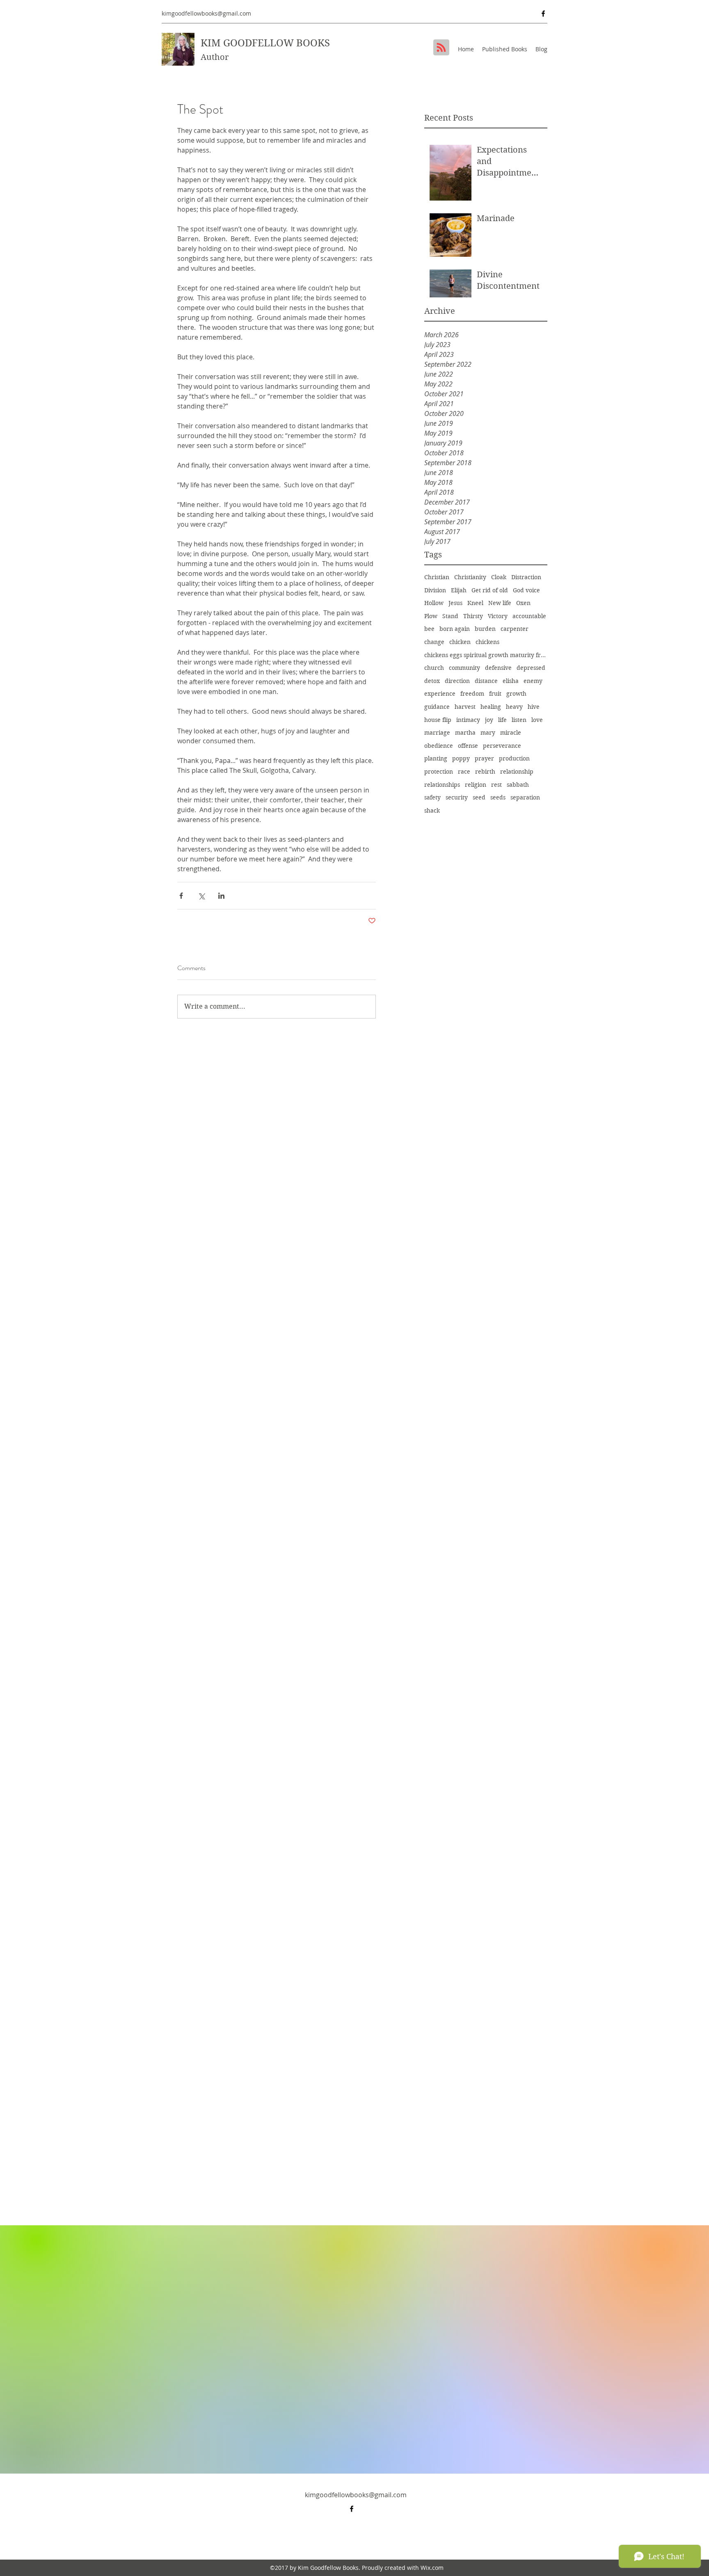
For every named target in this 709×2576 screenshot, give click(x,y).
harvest (465, 707)
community (464, 668)
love (537, 720)
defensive (498, 668)
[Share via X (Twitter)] (201, 896)
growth (516, 694)
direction (457, 681)
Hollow (434, 603)
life (502, 720)
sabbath (518, 785)
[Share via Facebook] (181, 896)
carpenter (515, 629)
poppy (461, 758)
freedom (472, 694)
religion (476, 785)
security (457, 797)
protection (439, 772)
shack (432, 811)
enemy (533, 681)
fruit (495, 694)
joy (489, 720)
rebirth (485, 772)
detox (432, 681)
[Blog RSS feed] (441, 48)
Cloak (499, 577)
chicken (460, 642)
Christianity (470, 577)
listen (519, 720)
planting (436, 758)
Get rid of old (490, 590)
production (514, 758)
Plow (431, 616)
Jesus (455, 603)
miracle (511, 733)
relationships (442, 785)
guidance (437, 707)
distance (486, 681)
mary (488, 733)
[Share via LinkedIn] (221, 896)
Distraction (526, 577)
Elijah (459, 590)
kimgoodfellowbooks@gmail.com (206, 13)
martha (465, 733)
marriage (437, 733)
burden (485, 629)
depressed (531, 668)
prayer (484, 758)
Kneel (475, 603)
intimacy (468, 720)
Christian (437, 577)
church (434, 668)
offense (468, 746)
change (434, 642)
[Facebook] (543, 14)
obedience (439, 746)
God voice (526, 590)
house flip (438, 720)
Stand (450, 616)
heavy (514, 707)
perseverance (502, 746)
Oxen (523, 603)
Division (435, 590)
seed (479, 797)
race (464, 772)
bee (429, 629)
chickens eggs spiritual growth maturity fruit (486, 655)
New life (500, 603)
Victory (498, 616)
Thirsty (473, 616)
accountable (529, 616)
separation (525, 797)
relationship (517, 772)
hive (534, 707)
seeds (498, 797)
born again (455, 629)
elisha (511, 681)
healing (491, 707)
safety (432, 797)
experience (440, 694)
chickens (487, 642)
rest (496, 785)
